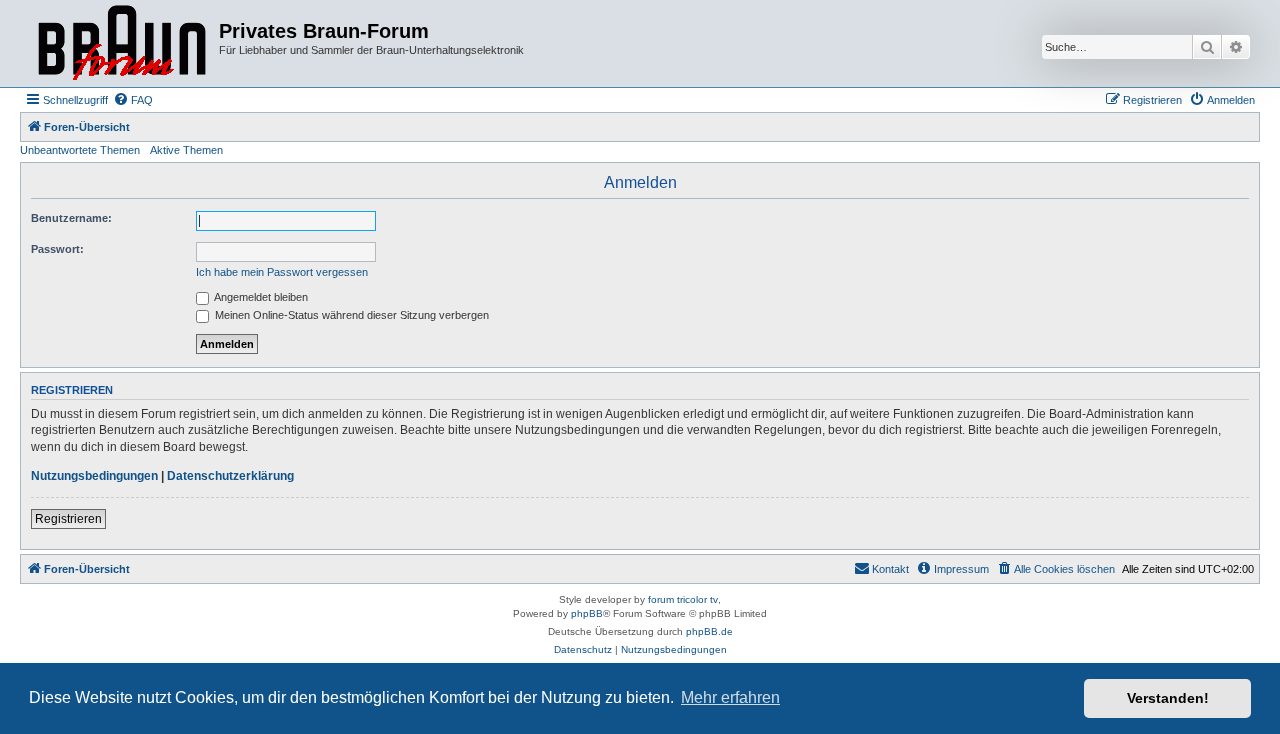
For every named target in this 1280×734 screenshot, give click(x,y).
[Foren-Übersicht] (122, 43)
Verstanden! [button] (1168, 698)
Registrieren (68, 519)
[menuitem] (133, 100)
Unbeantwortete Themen (80, 150)
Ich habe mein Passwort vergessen (282, 272)
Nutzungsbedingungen (94, 476)
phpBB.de (709, 631)
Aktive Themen (186, 150)
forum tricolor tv (683, 599)
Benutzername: (71, 218)
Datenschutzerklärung (230, 476)
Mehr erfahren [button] (730, 697)
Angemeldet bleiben (260, 297)
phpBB (587, 613)
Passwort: (57, 249)
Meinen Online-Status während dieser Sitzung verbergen (350, 315)
